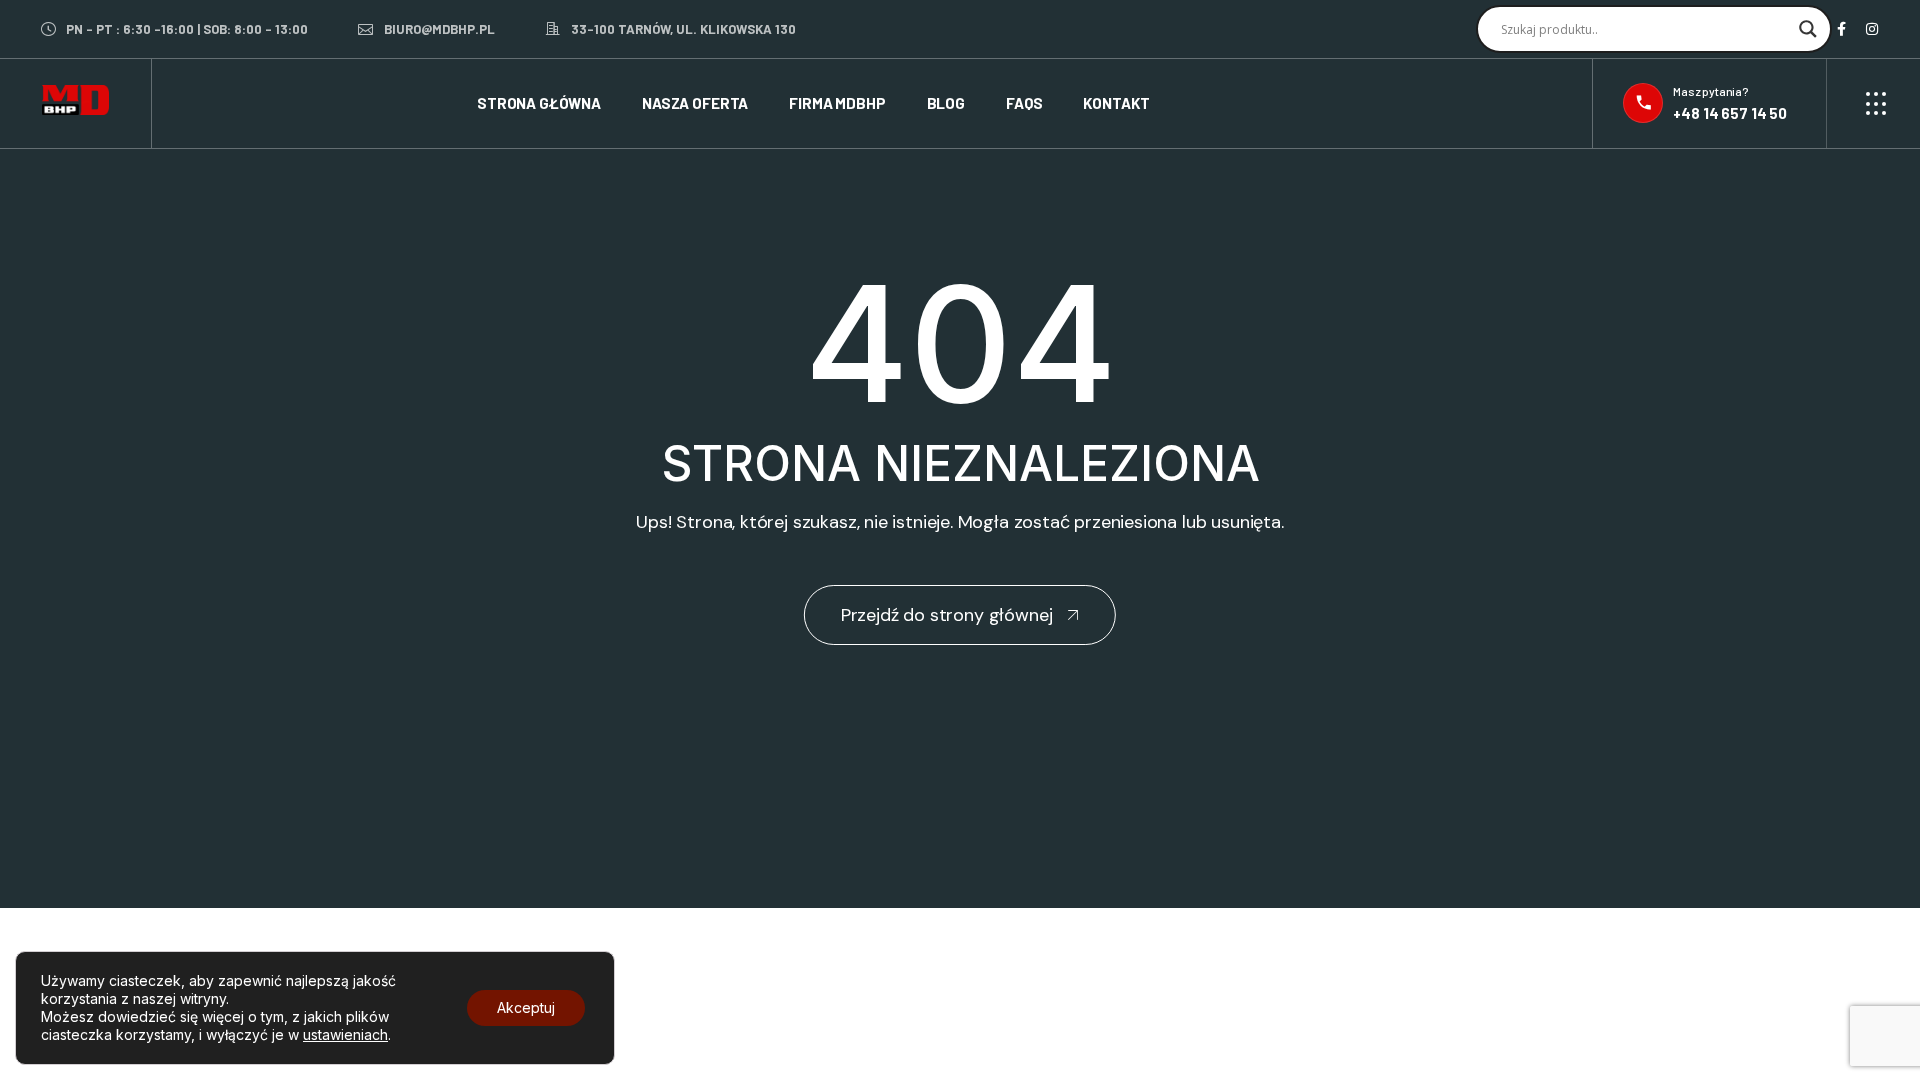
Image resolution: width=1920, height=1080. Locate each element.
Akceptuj (526, 1007)
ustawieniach (345, 1034)
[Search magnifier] (1808, 29)
